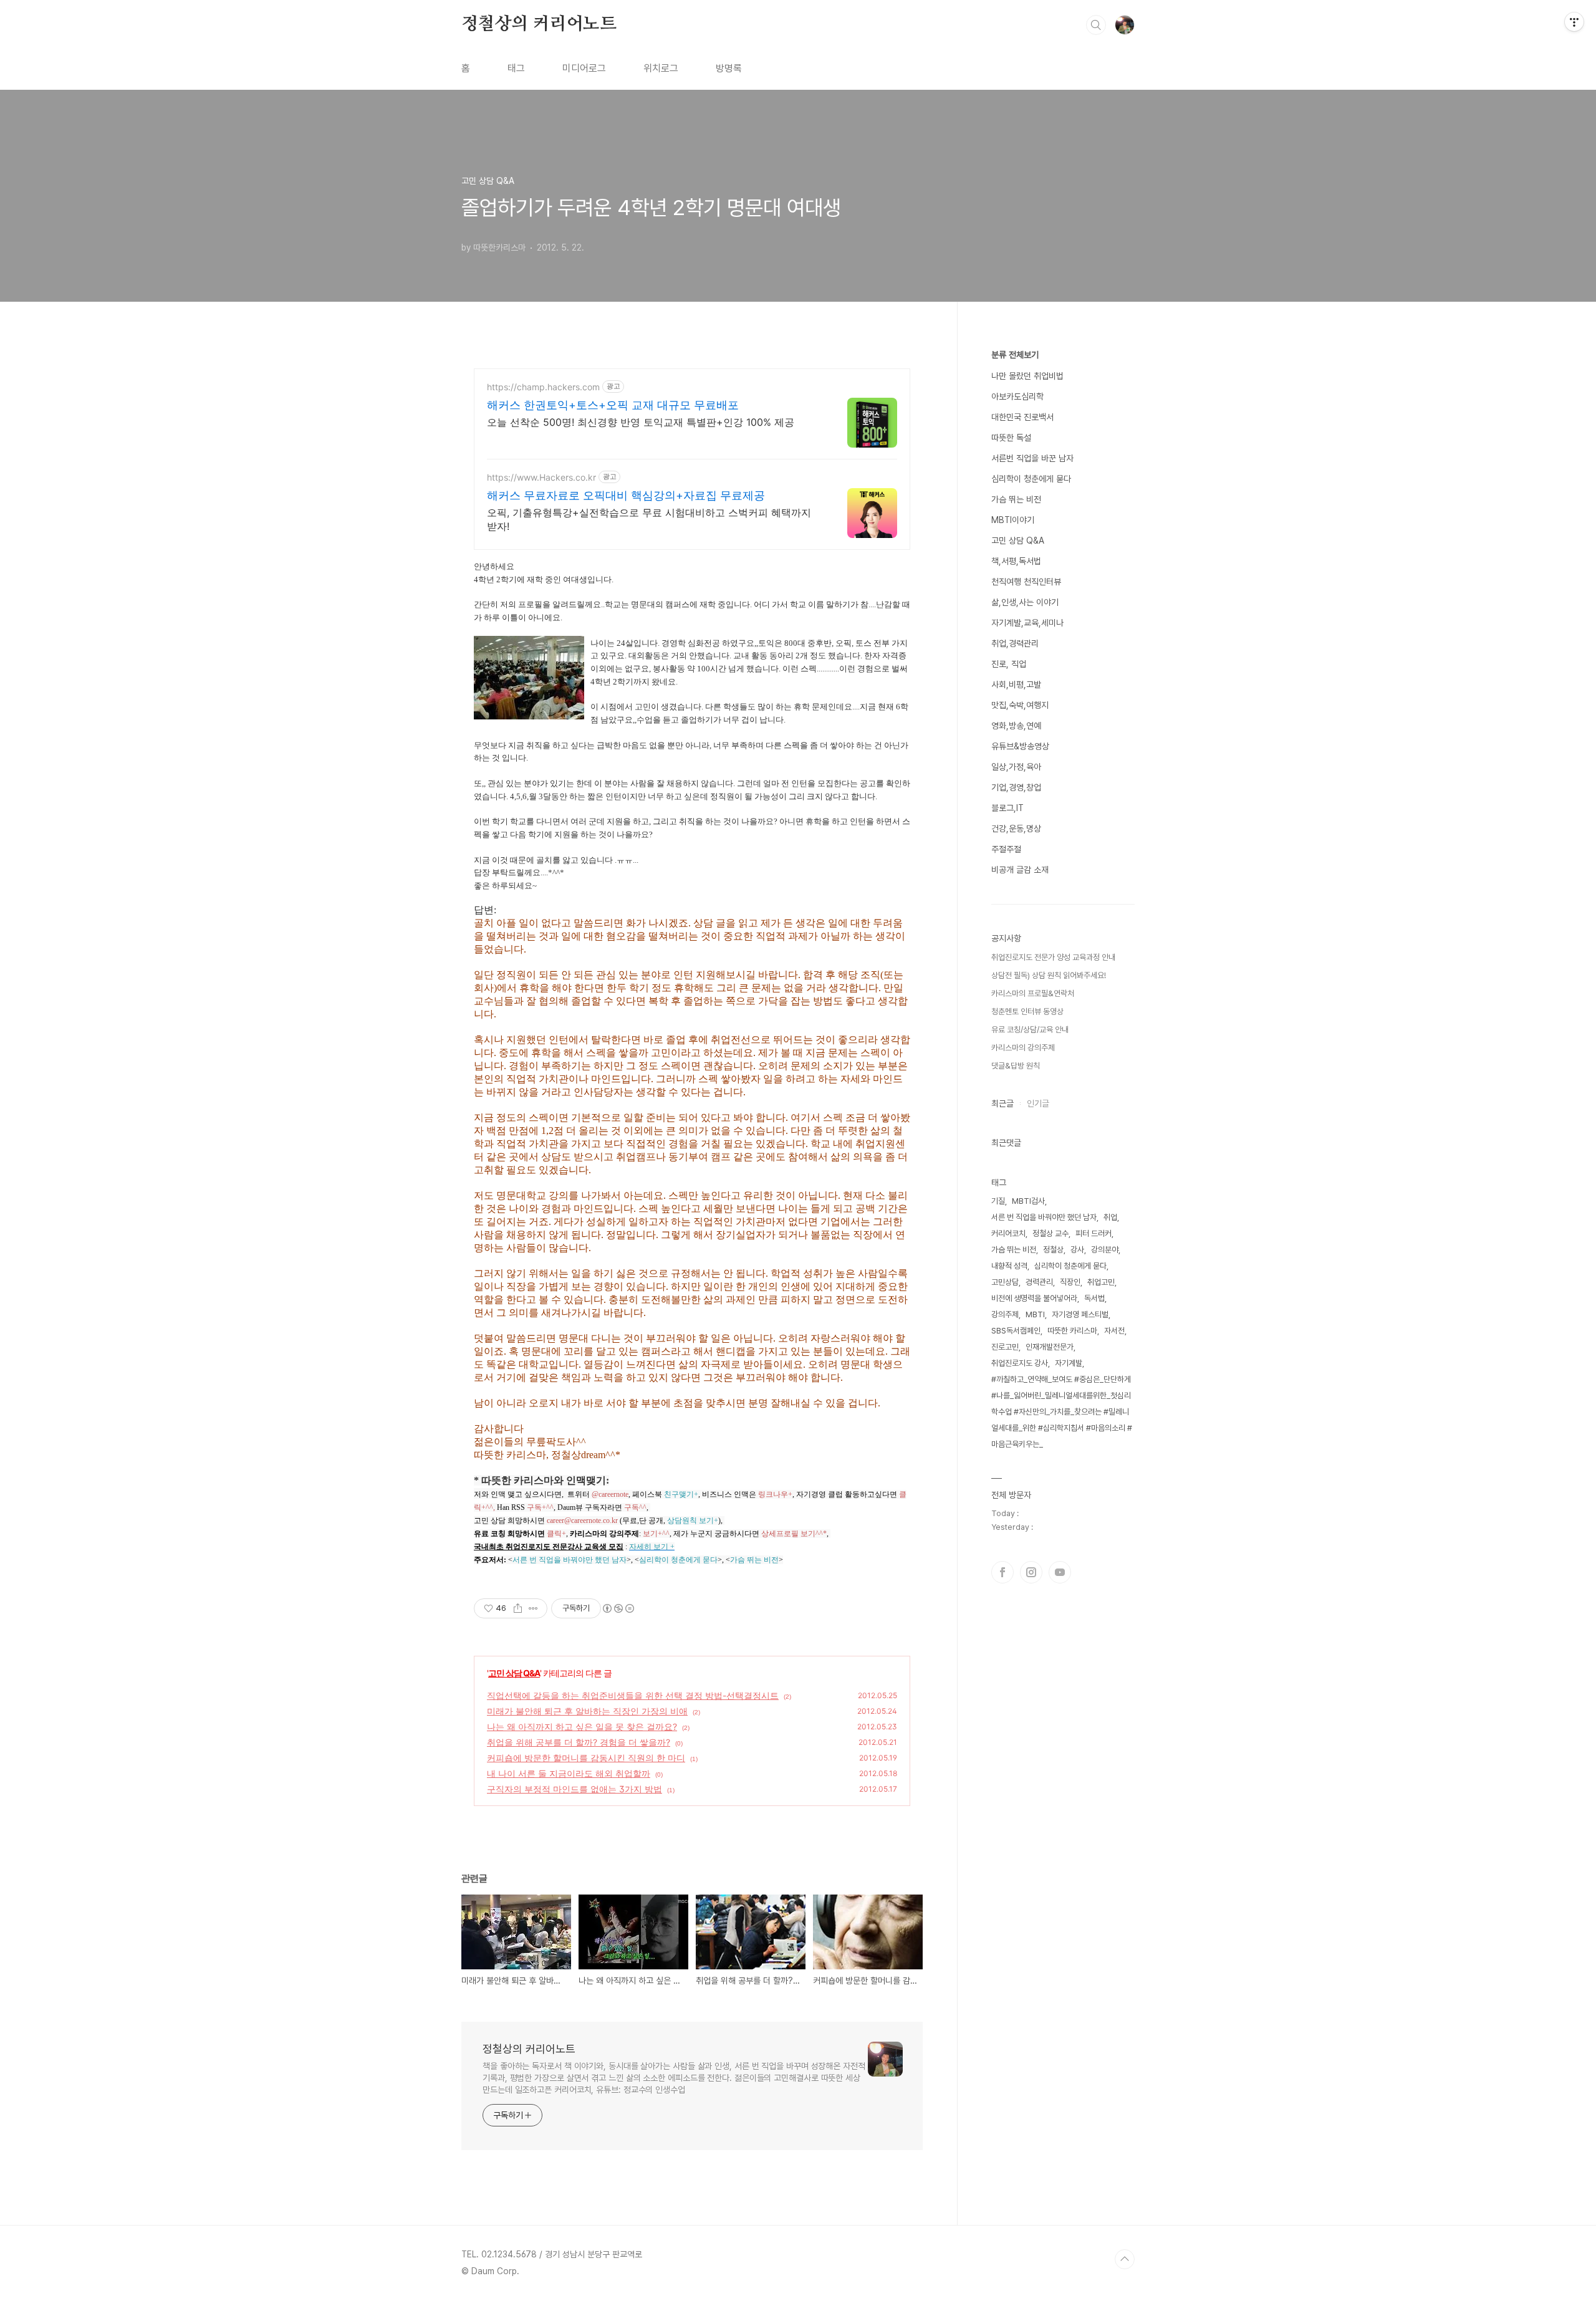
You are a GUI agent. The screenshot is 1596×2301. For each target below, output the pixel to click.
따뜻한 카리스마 (1072, 1331)
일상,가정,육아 (1016, 767)
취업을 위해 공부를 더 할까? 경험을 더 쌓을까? (579, 1742)
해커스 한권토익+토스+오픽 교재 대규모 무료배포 (613, 405)
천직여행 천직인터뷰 (1026, 582)
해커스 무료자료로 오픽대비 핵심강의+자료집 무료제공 (626, 495)
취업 (1110, 1217)
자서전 (1114, 1331)
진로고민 (1005, 1347)
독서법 (1094, 1298)
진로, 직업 (1009, 664)
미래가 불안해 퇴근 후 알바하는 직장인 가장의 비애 (587, 1711)
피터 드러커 (1094, 1233)
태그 (516, 68)
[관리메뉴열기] (1574, 22)
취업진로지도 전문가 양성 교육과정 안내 (1053, 957)
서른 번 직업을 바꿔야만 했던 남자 (1044, 1217)
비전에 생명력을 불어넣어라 (1034, 1298)
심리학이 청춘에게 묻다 (1031, 479)
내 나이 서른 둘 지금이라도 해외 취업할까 (569, 1773)
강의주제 (1005, 1314)
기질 (998, 1201)
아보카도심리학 (1017, 396)
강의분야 (1105, 1250)
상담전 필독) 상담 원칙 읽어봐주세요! (1049, 975)
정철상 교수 (1050, 1233)
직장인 (1070, 1282)
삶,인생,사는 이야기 (1025, 602)
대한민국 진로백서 (1022, 417)
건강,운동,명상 (1016, 829)
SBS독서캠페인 (1016, 1331)
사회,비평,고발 (1016, 685)
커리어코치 (1008, 1233)
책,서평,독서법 (1016, 561)
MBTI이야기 (1013, 520)
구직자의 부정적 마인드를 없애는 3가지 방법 (574, 1789)
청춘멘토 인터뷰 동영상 (1027, 1011)
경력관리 (1039, 1282)
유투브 (1060, 1572)
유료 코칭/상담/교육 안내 (1030, 1030)
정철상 (1053, 1250)
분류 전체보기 (1015, 355)
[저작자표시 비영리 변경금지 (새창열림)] (618, 1608)
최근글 (1002, 1103)
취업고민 (1101, 1282)
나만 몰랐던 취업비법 (1027, 376)
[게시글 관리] (533, 1608)
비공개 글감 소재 (1020, 870)
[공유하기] (518, 1608)
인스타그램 (1031, 1572)
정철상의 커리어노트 (539, 24)
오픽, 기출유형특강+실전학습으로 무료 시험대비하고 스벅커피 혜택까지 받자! (649, 519)
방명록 (729, 68)
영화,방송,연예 (1016, 726)
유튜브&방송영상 (1020, 746)
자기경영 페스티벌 (1080, 1314)
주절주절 (1006, 849)
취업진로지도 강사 (1020, 1363)
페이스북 (1002, 1572)
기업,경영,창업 (1016, 787)
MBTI (1035, 1314)
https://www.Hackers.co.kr (541, 477)
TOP (1125, 2259)
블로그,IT (1007, 808)
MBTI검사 (1028, 1201)
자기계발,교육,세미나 (1027, 623)
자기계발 (1069, 1363)
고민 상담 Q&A (514, 1673)
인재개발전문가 (1050, 1347)
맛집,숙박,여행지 (1020, 705)
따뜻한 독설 (1011, 438)
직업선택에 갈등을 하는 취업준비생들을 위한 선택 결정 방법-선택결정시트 (633, 1695)
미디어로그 (584, 68)
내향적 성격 (1009, 1266)
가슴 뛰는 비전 (1016, 499)
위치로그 (661, 68)
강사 (1077, 1250)
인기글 (1038, 1103)
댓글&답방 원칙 (1016, 1066)
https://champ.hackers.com (543, 387)
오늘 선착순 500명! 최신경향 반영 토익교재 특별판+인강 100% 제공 (641, 422)
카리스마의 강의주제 (1023, 1048)
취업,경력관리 (1015, 643)
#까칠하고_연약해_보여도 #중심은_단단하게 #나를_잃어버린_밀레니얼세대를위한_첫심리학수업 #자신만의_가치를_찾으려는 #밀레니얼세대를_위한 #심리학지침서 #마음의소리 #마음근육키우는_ (1062, 1412)
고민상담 (1005, 1282)
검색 (1096, 25)
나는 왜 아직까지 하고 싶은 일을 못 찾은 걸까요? (582, 1727)
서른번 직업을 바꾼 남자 (1032, 458)
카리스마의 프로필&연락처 (1033, 993)
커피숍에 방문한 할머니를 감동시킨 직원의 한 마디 (586, 1758)
